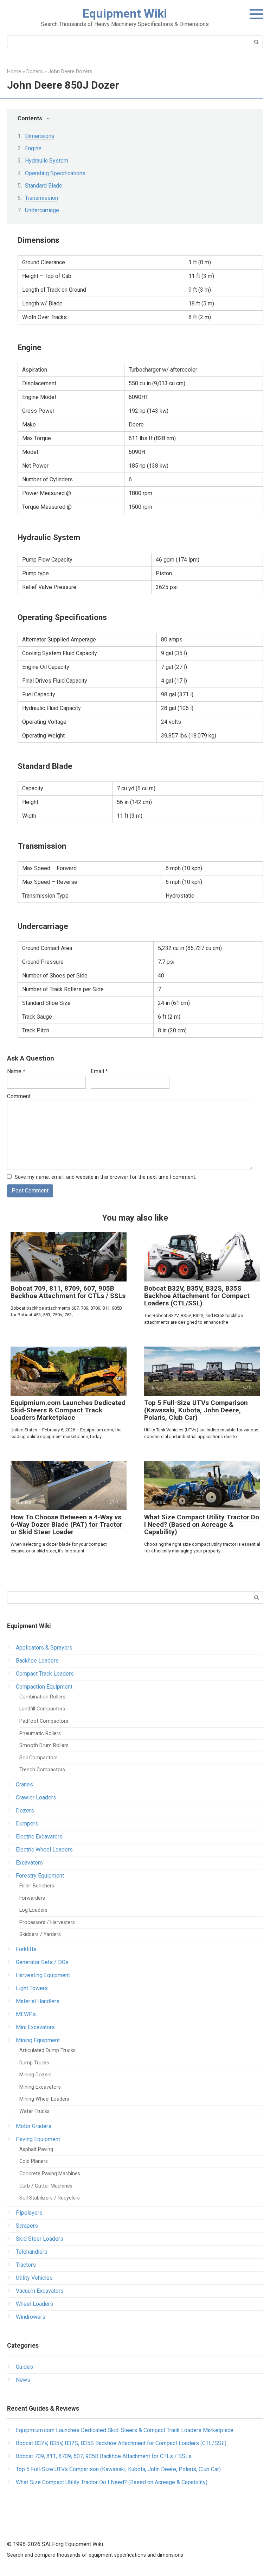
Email (99, 1071)
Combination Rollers (42, 1697)
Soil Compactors (38, 1758)
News (23, 2380)
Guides (24, 2367)
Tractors (26, 2265)
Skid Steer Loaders (40, 2239)
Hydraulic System (47, 161)
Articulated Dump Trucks (47, 2050)
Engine (33, 148)
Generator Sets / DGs (42, 1962)
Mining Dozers (36, 2075)
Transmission (41, 198)
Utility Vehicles (34, 2278)
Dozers (25, 1811)
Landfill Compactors (42, 1709)
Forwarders (32, 1898)
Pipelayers (29, 2213)
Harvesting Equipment (43, 1975)
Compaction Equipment (44, 1687)
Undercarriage (42, 210)
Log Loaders (33, 1910)
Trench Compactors (42, 1770)
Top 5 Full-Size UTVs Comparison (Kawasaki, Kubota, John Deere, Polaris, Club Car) (196, 1410)
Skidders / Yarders (40, 1934)
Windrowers (31, 2317)
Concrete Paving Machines (50, 2174)
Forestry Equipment (40, 1876)
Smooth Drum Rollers (44, 1745)
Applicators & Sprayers (44, 1648)
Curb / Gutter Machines (46, 2186)
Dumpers (27, 1824)
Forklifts (26, 1949)
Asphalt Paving (36, 2149)
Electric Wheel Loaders (44, 1850)
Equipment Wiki (125, 13)
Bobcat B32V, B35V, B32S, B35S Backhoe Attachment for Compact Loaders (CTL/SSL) (197, 1296)
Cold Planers (34, 2161)
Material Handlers (38, 2001)
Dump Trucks (34, 2063)
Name (16, 1071)
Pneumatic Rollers (40, 1733)
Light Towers (32, 1988)
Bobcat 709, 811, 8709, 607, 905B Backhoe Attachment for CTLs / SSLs (68, 1292)
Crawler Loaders (36, 1797)
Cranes (24, 1784)
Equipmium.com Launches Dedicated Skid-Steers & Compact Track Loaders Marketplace (68, 1410)
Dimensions (40, 136)
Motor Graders (34, 2126)
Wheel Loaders (34, 2304)
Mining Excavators (40, 2087)
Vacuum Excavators (40, 2291)
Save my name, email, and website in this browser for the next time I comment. (105, 1177)
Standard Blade (44, 186)
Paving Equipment (38, 2139)
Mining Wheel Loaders (44, 2099)
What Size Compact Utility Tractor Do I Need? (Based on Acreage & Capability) (202, 1524)
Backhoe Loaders (37, 1661)
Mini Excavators (35, 2027)
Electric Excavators (39, 1837)
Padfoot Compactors (44, 1721)
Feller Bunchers (37, 1886)
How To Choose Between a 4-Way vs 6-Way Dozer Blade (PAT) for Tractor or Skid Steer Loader (66, 1524)
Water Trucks (34, 2111)
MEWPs (26, 2014)
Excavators (29, 1863)
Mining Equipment (38, 2040)
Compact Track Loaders (45, 1674)
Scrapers (27, 2226)
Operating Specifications (55, 173)
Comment (19, 1096)
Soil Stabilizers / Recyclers (50, 2198)
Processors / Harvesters (47, 1922)
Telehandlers (32, 2252)
